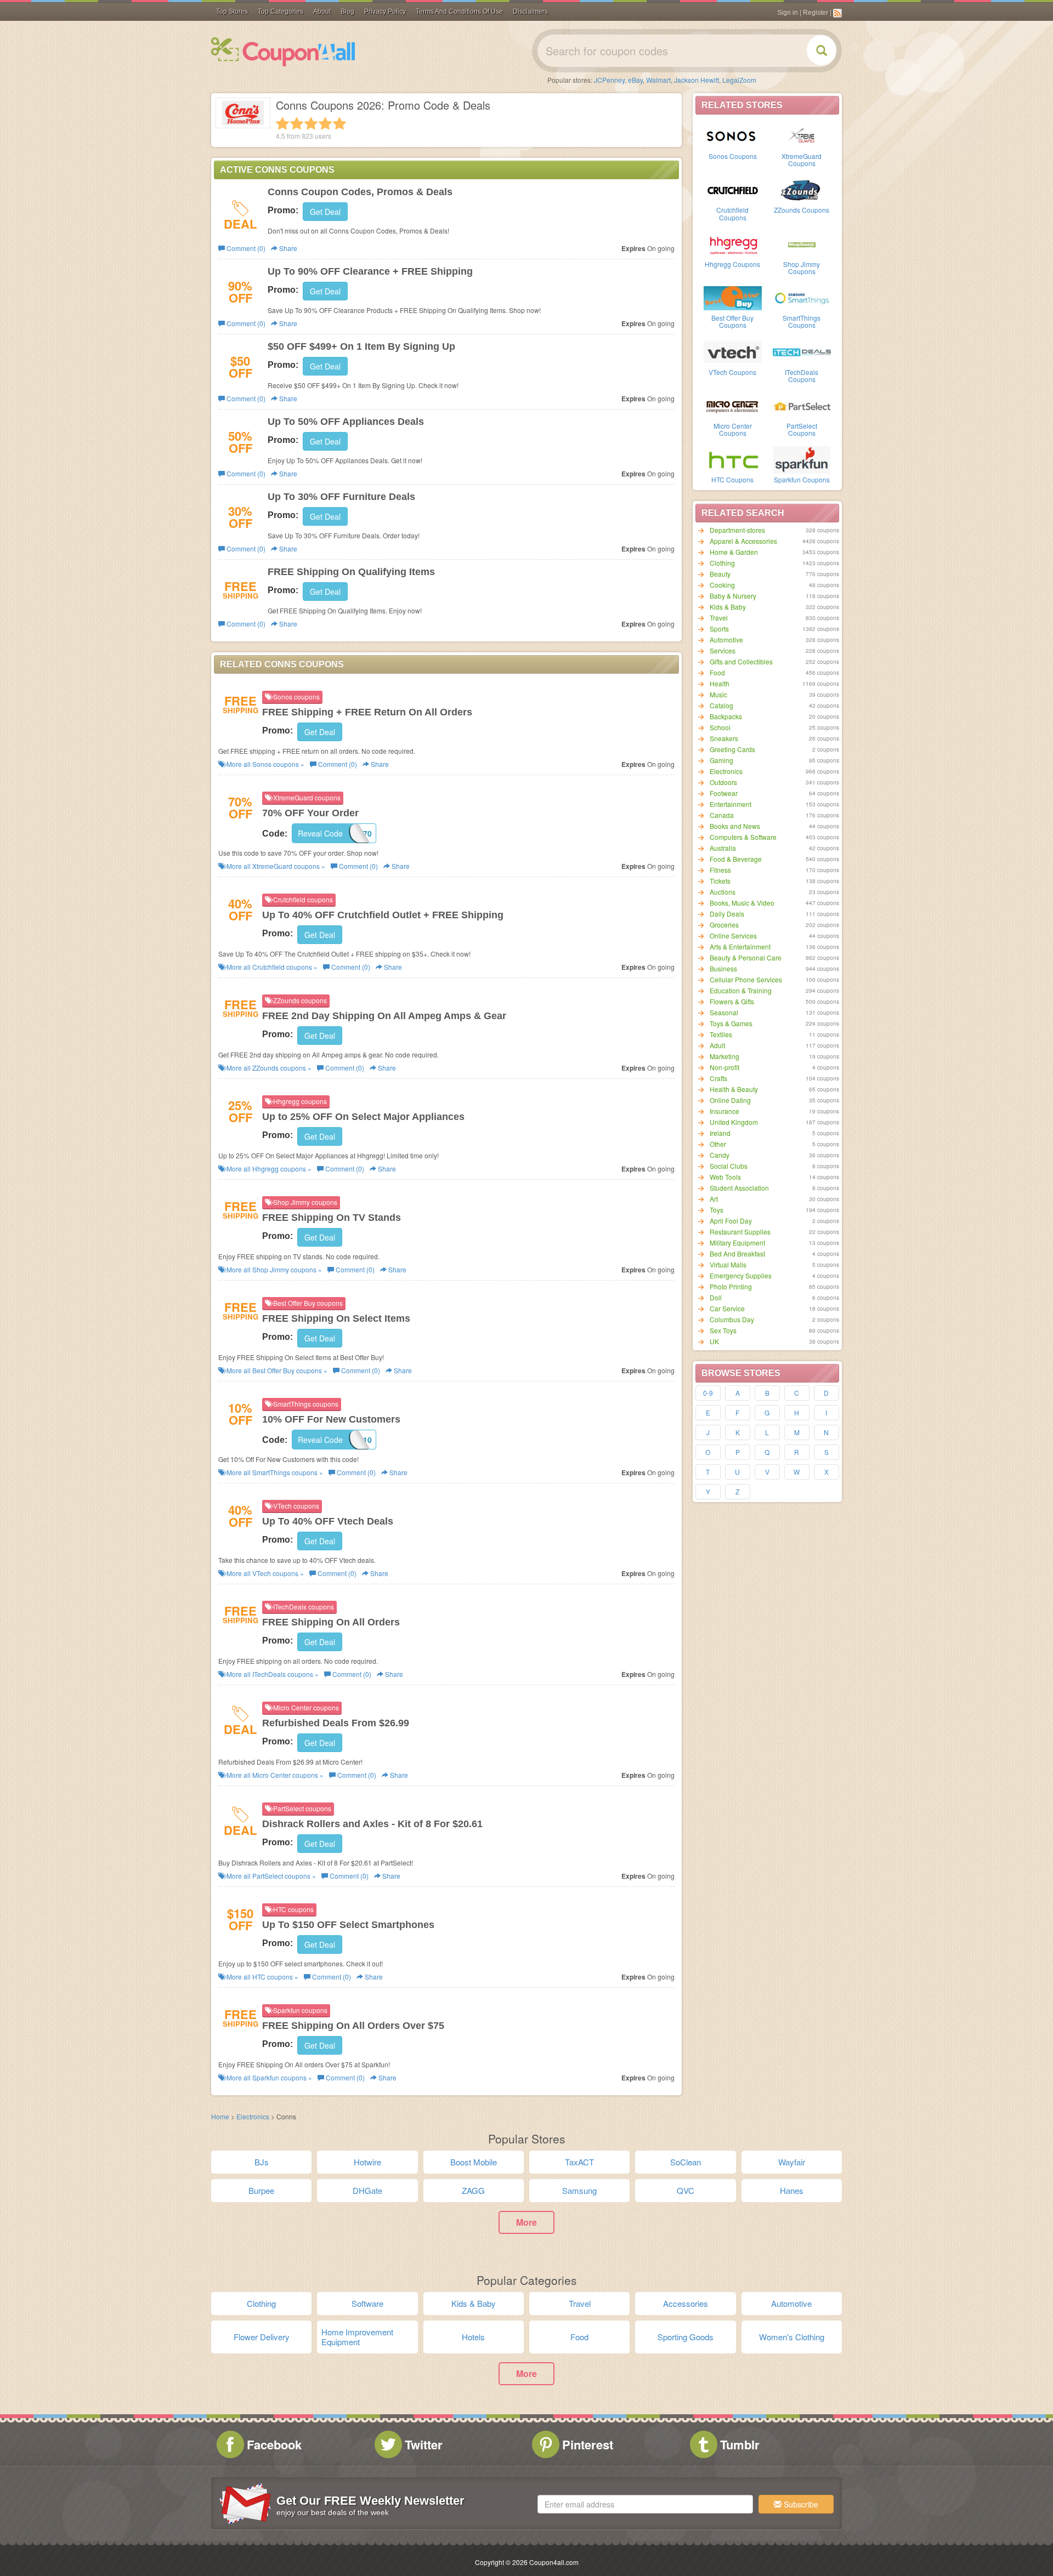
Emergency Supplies (741, 1275)
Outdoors (723, 782)
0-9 (708, 1393)
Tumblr (740, 2444)
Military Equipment (737, 1242)
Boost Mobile (474, 2162)
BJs (262, 2162)
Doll (716, 1297)
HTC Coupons (732, 479)
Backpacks (726, 716)
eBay (635, 80)
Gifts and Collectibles (741, 661)
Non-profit (724, 1067)
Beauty (720, 574)
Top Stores (232, 12)
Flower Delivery (262, 2337)
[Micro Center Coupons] (733, 405)
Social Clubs (729, 1166)
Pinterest (588, 2444)
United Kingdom (734, 1122)
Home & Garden (734, 552)
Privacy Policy (385, 12)
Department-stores (737, 530)
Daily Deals (727, 914)
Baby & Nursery (733, 596)
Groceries (724, 925)
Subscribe (800, 2504)
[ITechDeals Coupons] (802, 351)
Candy (720, 1155)
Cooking (722, 585)
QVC (686, 2190)
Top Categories (281, 12)
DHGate (367, 2190)
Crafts (718, 1078)
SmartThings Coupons (802, 321)
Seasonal (724, 1012)
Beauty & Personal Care (746, 957)
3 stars (311, 123)
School (720, 727)
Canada (722, 815)
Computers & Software (743, 837)
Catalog (721, 705)
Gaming (721, 760)
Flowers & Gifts (732, 1001)
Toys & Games (731, 1023)
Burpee (261, 2190)
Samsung (579, 2190)
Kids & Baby (728, 607)
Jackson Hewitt (697, 80)
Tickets (720, 881)
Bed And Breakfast (737, 1253)
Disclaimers (530, 12)
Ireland (720, 1133)
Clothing (722, 563)
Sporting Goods (686, 2337)
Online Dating (730, 1100)
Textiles (721, 1034)
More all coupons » (265, 764)
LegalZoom (739, 80)
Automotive (726, 639)
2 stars (297, 123)
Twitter (424, 2444)
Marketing (724, 1056)
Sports (719, 629)
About (322, 12)
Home (220, 2116)
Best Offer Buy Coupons (732, 321)
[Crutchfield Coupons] (733, 189)
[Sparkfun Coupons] (802, 459)
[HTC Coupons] (733, 459)
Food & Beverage (736, 859)
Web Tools (725, 1177)
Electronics (726, 771)
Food (717, 672)
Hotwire (367, 2162)
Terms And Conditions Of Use (459, 12)
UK (714, 1341)
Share (287, 248)
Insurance (724, 1111)
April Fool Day (731, 1221)
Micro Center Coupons (733, 429)
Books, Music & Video (742, 903)
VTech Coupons (732, 372)
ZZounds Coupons (802, 210)
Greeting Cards (732, 749)
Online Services (733, 936)
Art (714, 1199)
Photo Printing (731, 1286)
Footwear (724, 793)
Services (723, 650)
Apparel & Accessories (743, 541)
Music (718, 694)
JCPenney (609, 80)
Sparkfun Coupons (802, 479)
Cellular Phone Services (746, 979)
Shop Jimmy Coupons (802, 268)
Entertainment (731, 804)
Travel (719, 618)
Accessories (686, 2303)
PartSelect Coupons (802, 429)
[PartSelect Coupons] (802, 405)
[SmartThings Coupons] (802, 297)
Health (720, 683)
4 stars (325, 123)
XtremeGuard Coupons (802, 160)
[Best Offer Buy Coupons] (733, 297)
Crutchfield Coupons (732, 213)
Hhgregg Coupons (732, 264)
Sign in (788, 13)
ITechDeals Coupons (802, 376)
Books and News (735, 826)
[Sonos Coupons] (733, 135)
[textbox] (645, 2504)
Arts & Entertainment (740, 946)
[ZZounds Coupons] (802, 189)
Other (718, 1144)
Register (816, 13)
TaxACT (579, 2162)
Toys (717, 1210)
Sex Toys (723, 1330)
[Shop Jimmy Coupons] (802, 243)
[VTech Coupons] (733, 351)
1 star (282, 123)
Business (723, 968)
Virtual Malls (728, 1264)
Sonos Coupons (733, 156)
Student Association (739, 1188)
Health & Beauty (734, 1089)
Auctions (723, 892)
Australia (723, 848)
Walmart (658, 80)
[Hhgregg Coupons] (733, 243)
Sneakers (724, 738)
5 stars (339, 123)
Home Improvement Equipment (357, 2337)
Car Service (727, 1308)
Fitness (720, 870)
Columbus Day (732, 1319)
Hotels (473, 2337)
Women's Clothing (792, 2337)
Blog (347, 12)
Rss (837, 13)
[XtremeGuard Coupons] (802, 135)
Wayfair (792, 2162)
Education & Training (741, 990)
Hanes (792, 2190)
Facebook (274, 2444)
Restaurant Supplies (740, 1232)
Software (367, 2303)
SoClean (686, 2162)
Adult (717, 1045)
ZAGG (473, 2190)
